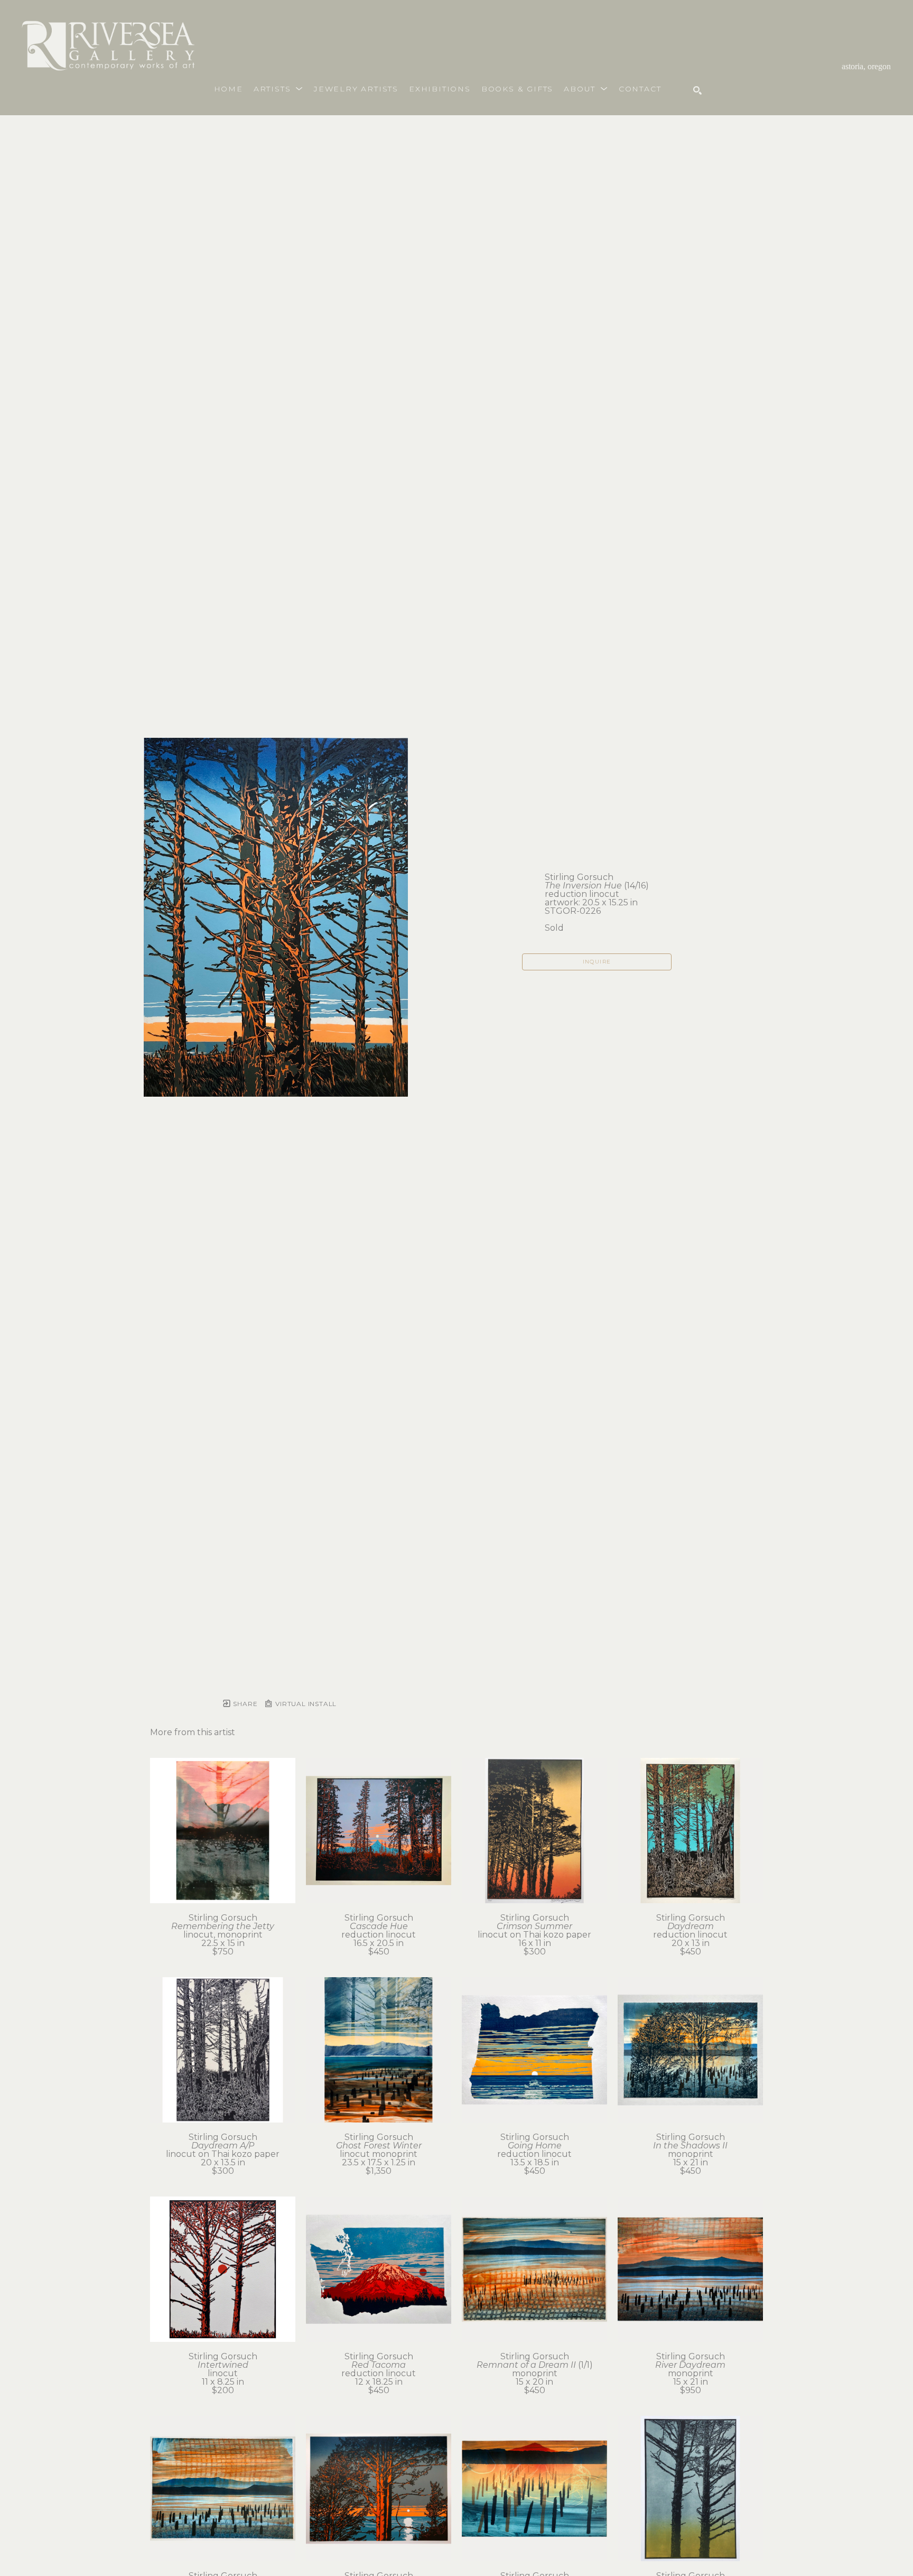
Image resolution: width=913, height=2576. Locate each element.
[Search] (697, 90)
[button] (278, 89)
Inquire (597, 962)
